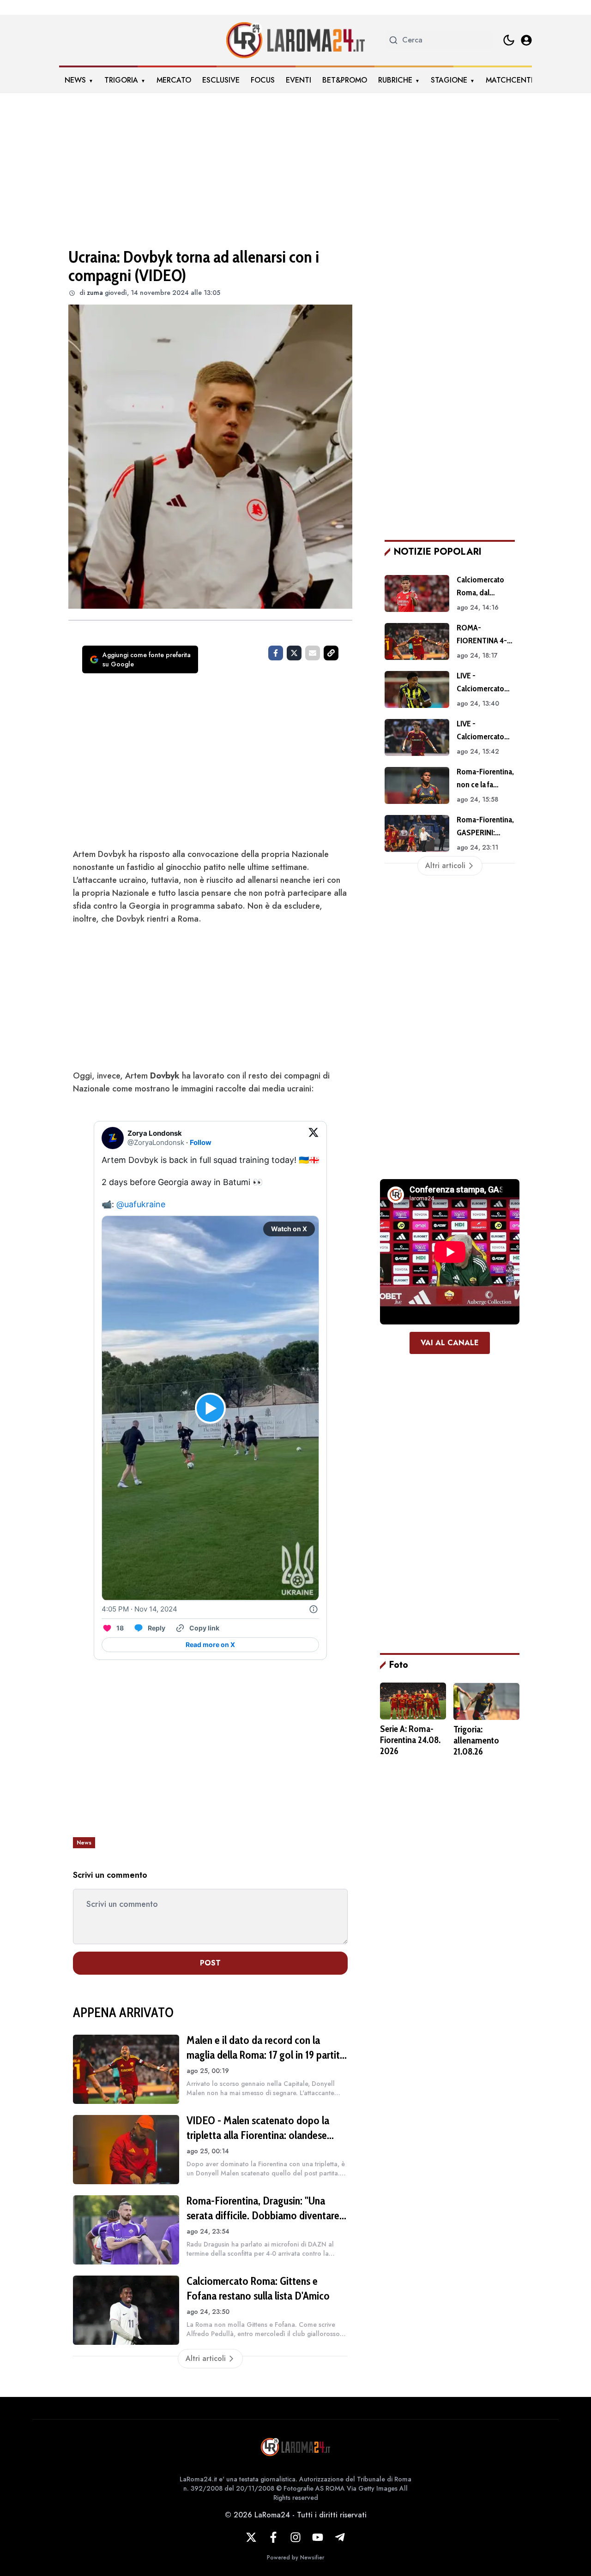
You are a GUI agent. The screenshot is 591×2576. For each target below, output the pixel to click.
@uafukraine (141, 1204)
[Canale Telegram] (340, 2537)
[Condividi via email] (313, 653)
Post (210, 1963)
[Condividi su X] (294, 653)
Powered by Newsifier (295, 2558)
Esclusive (221, 80)
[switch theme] (509, 40)
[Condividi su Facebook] (276, 653)
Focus (263, 80)
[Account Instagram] (295, 2537)
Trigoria (121, 80)
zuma (95, 293)
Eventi (299, 80)
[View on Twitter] (314, 1138)
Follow (201, 1142)
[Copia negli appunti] (331, 653)
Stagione (449, 80)
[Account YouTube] (318, 2537)
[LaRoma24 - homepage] (295, 40)
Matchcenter (513, 80)
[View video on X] (210, 1408)
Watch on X (289, 1229)
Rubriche (395, 80)
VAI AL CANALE (450, 1343)
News (75, 80)
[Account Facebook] (273, 2537)
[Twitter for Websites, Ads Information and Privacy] (314, 1609)
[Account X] (251, 2537)
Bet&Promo (345, 80)
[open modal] (526, 40)
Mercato (174, 80)
